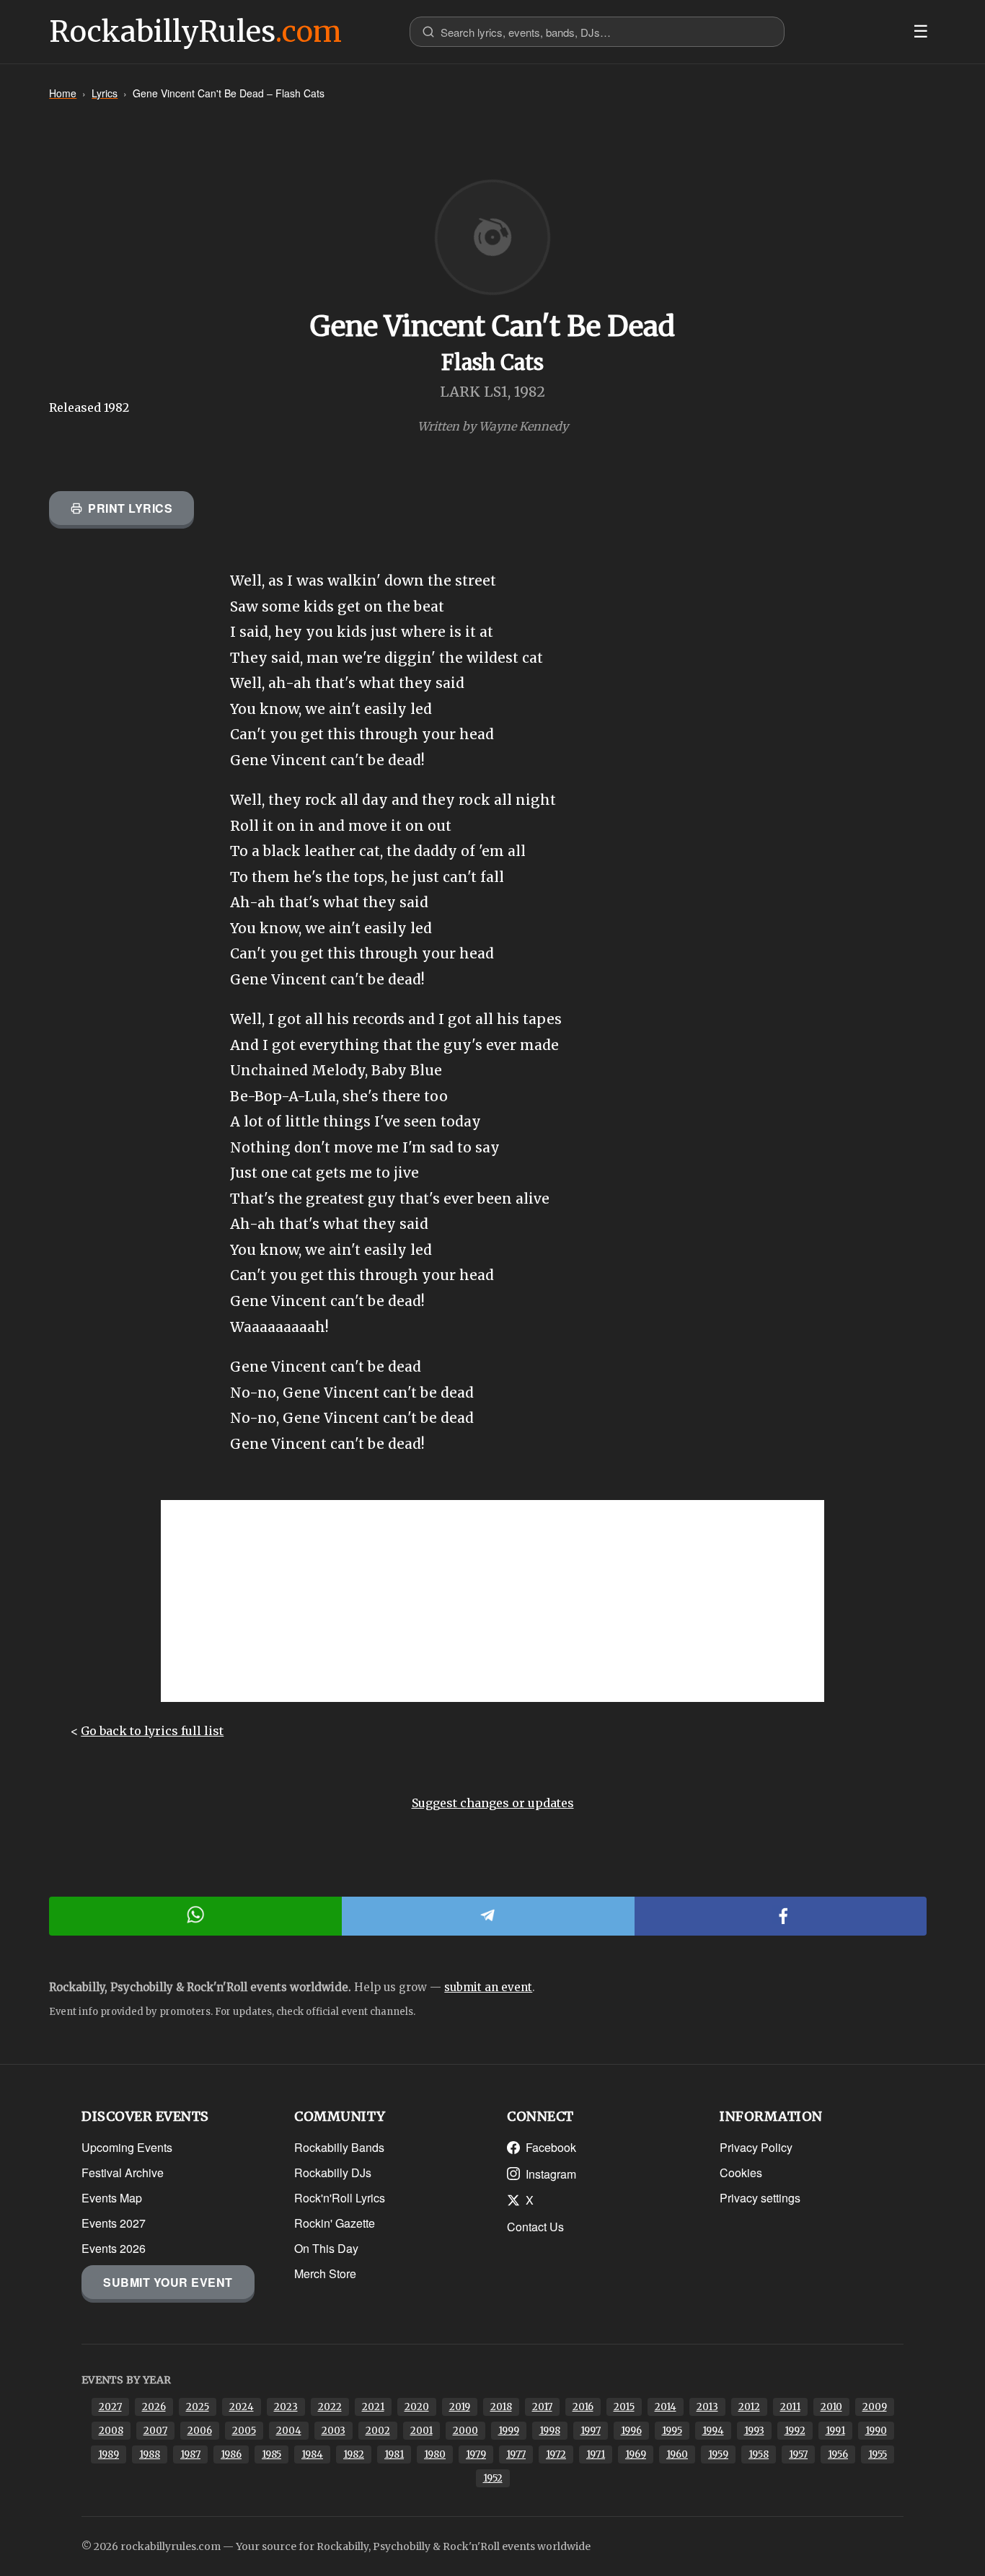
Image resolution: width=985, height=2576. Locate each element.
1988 (150, 2454)
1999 (509, 2431)
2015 (624, 2407)
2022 (330, 2407)
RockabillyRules (195, 32)
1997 (591, 2431)
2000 (465, 2431)
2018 (501, 2407)
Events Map (112, 2198)
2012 (749, 2407)
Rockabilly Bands (339, 2147)
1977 (516, 2454)
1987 (190, 2454)
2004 (289, 2431)
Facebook (551, 2147)
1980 (435, 2454)
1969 (636, 2454)
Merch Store (325, 2273)
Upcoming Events (127, 2147)
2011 (790, 2407)
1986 (231, 2454)
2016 (583, 2407)
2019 (460, 2407)
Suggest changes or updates (493, 1803)
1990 (876, 2431)
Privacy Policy (756, 2147)
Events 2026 (114, 2248)
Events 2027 (114, 2223)
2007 (155, 2431)
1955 (878, 2454)
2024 (242, 2407)
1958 (759, 2454)
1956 (838, 2454)
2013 (707, 2407)
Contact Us (535, 2227)
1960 (677, 2454)
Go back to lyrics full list (152, 1731)
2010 (831, 2407)
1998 (550, 2431)
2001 (421, 2431)
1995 (672, 2431)
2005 (244, 2431)
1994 (713, 2431)
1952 (493, 2478)
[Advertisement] (492, 1601)
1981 (394, 2454)
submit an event (488, 1987)
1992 (795, 2431)
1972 (556, 2454)
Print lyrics (130, 508)
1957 (798, 2454)
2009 (875, 2407)
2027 (110, 2407)
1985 (271, 2454)
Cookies (741, 2173)
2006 (200, 2431)
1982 (354, 2454)
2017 (542, 2407)
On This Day (326, 2248)
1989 (109, 2454)
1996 (631, 2431)
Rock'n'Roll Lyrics (340, 2198)
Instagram (551, 2174)
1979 (476, 2454)
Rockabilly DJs (333, 2173)
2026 (154, 2407)
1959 (718, 2454)
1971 (596, 2454)
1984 (312, 2454)
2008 (111, 2431)
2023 (286, 2407)
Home (63, 93)
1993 (754, 2431)
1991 (835, 2431)
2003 (334, 2431)
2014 (666, 2407)
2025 (198, 2407)
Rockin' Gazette (335, 2223)
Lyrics (105, 93)
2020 (417, 2407)
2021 (373, 2407)
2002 (378, 2431)
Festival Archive (123, 2173)
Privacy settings (760, 2198)
